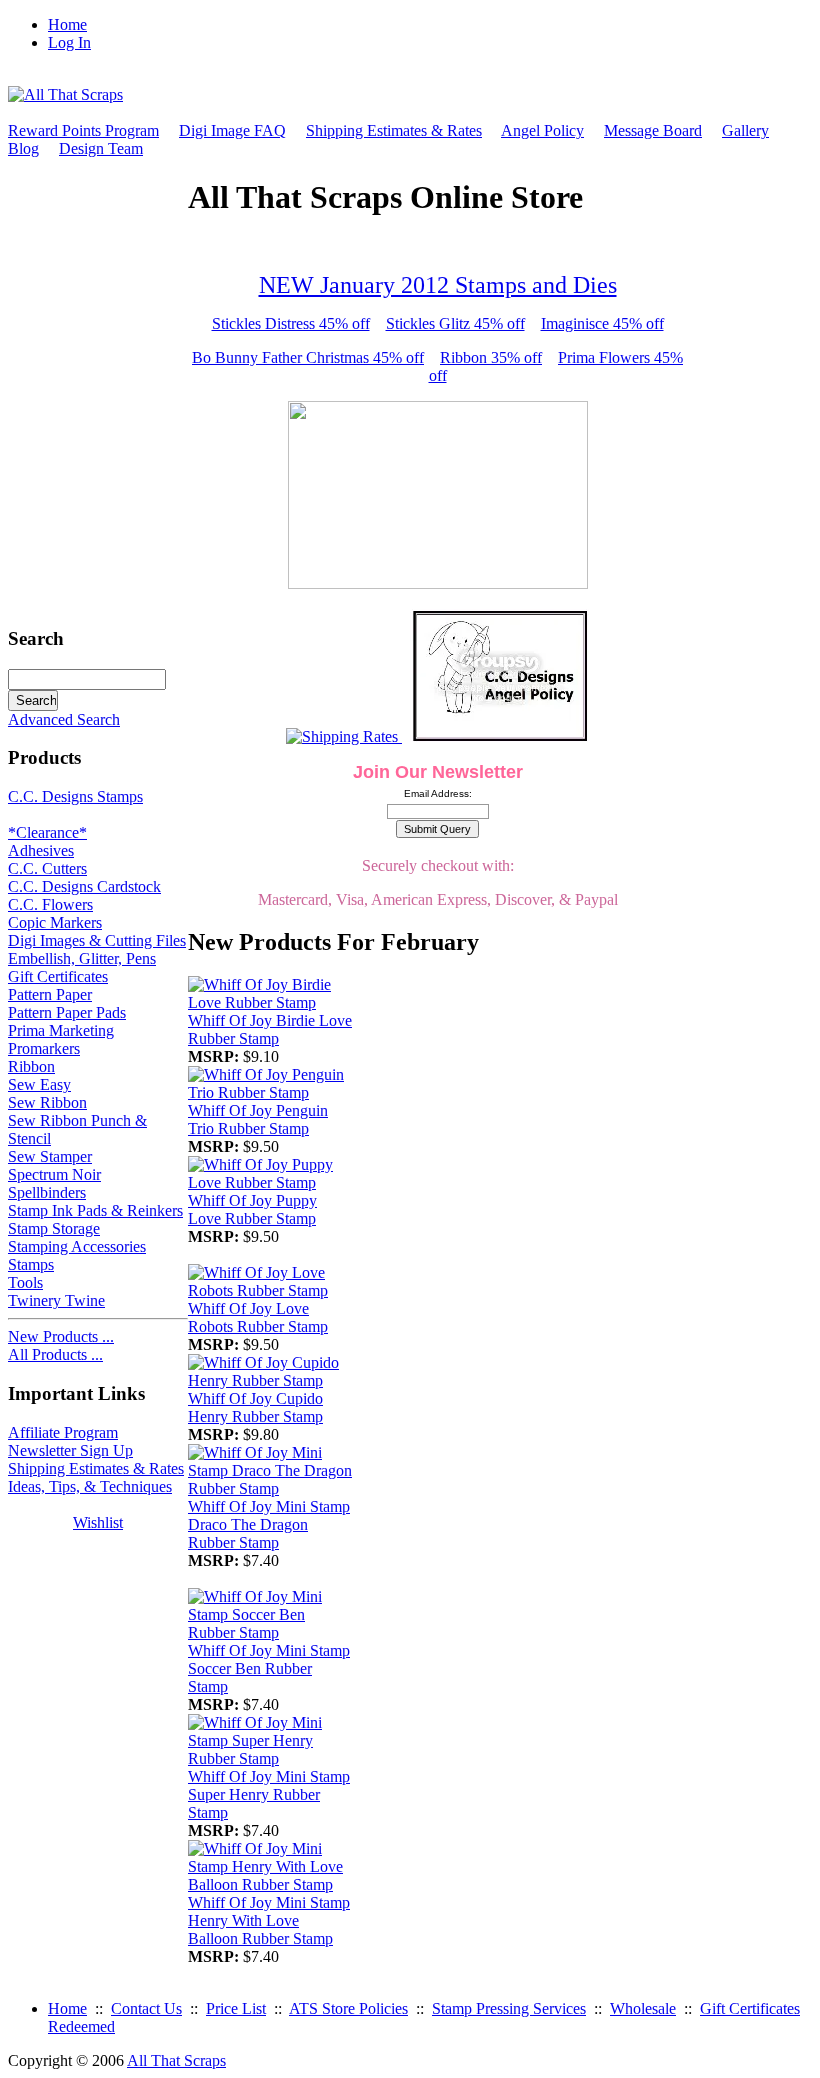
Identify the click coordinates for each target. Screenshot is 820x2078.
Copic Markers (55, 922)
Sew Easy (39, 1084)
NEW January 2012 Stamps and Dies (438, 285)
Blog (23, 148)
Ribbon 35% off (491, 357)
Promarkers (44, 1048)
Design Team (101, 148)
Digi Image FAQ (232, 130)
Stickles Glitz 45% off (455, 323)
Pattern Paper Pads (67, 1012)
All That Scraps (176, 2060)
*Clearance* (47, 832)
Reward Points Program (83, 130)
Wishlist (98, 1522)
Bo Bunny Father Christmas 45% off (308, 357)
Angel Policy (542, 130)
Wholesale (643, 2008)
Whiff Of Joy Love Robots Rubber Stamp (258, 1317)
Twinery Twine (56, 1300)
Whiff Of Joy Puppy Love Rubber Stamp (252, 1209)
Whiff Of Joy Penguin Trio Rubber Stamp (258, 1119)
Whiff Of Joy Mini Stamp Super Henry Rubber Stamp (269, 1794)
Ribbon (31, 1066)
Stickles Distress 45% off (291, 323)
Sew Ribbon (47, 1102)
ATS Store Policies (348, 2008)
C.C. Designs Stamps (75, 796)
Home (67, 24)
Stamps (31, 1264)
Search (36, 638)
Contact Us (146, 2008)
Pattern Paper (50, 994)
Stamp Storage (54, 1228)
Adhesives (41, 850)
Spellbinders (47, 1192)
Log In (69, 42)
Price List (236, 2008)
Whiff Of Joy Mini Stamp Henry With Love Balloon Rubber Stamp (269, 1920)
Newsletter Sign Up (70, 1450)
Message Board (653, 130)
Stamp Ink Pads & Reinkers (95, 1210)
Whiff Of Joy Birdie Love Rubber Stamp (270, 1029)
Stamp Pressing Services (509, 2008)
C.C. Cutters (47, 868)
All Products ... (55, 1354)
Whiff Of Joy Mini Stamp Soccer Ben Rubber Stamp (269, 1668)
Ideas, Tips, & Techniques (90, 1486)
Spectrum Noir (54, 1174)
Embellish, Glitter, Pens (82, 958)
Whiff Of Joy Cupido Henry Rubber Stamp (255, 1407)
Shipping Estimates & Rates (394, 130)
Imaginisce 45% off (602, 323)
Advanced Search (64, 719)
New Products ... (61, 1336)
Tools (25, 1282)
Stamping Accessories (77, 1246)
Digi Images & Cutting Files (97, 940)
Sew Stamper (50, 1156)
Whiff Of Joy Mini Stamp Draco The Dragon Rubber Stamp (269, 1524)
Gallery (745, 130)
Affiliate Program (63, 1432)
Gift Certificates (58, 976)
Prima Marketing (61, 1030)
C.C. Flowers (50, 904)
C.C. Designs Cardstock (84, 886)
